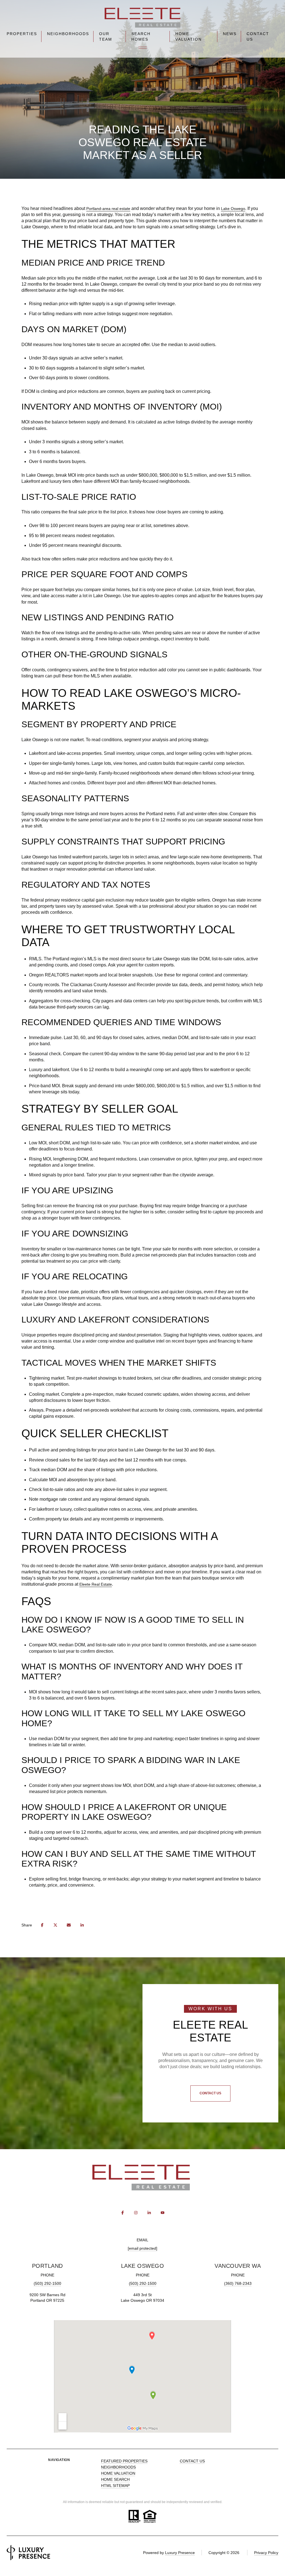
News (230, 34)
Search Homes (141, 36)
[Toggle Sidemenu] (143, 48)
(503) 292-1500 (47, 2283)
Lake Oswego (233, 209)
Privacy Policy (266, 2553)
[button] (210, 2093)
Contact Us (258, 36)
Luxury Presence (180, 2553)
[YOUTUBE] (163, 2213)
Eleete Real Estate (96, 1584)
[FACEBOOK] (122, 2213)
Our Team (106, 36)
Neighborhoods (68, 34)
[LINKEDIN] (149, 2213)
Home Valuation (189, 36)
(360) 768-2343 (238, 2283)
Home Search (115, 2479)
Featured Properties (124, 2461)
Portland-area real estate (108, 209)
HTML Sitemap (115, 2486)
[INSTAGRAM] (136, 2213)
